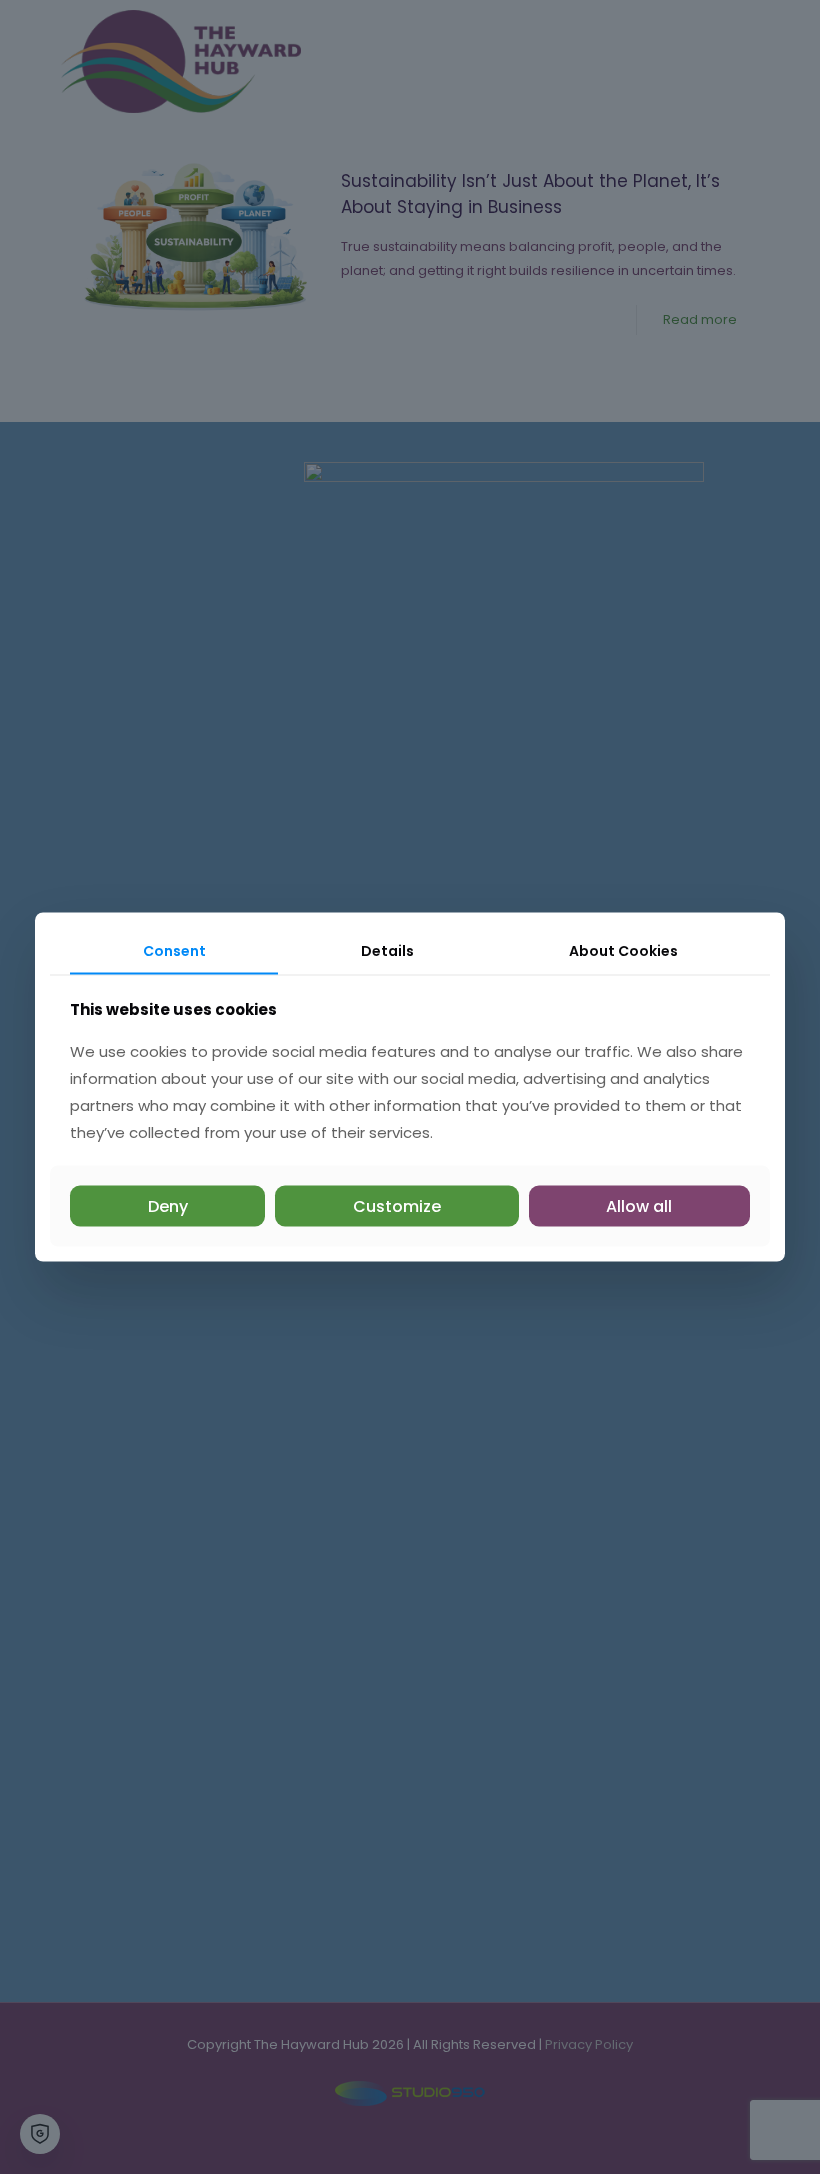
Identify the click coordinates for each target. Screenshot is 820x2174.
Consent (174, 951)
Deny (168, 1205)
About (623, 951)
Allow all (639, 1205)
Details (387, 951)
